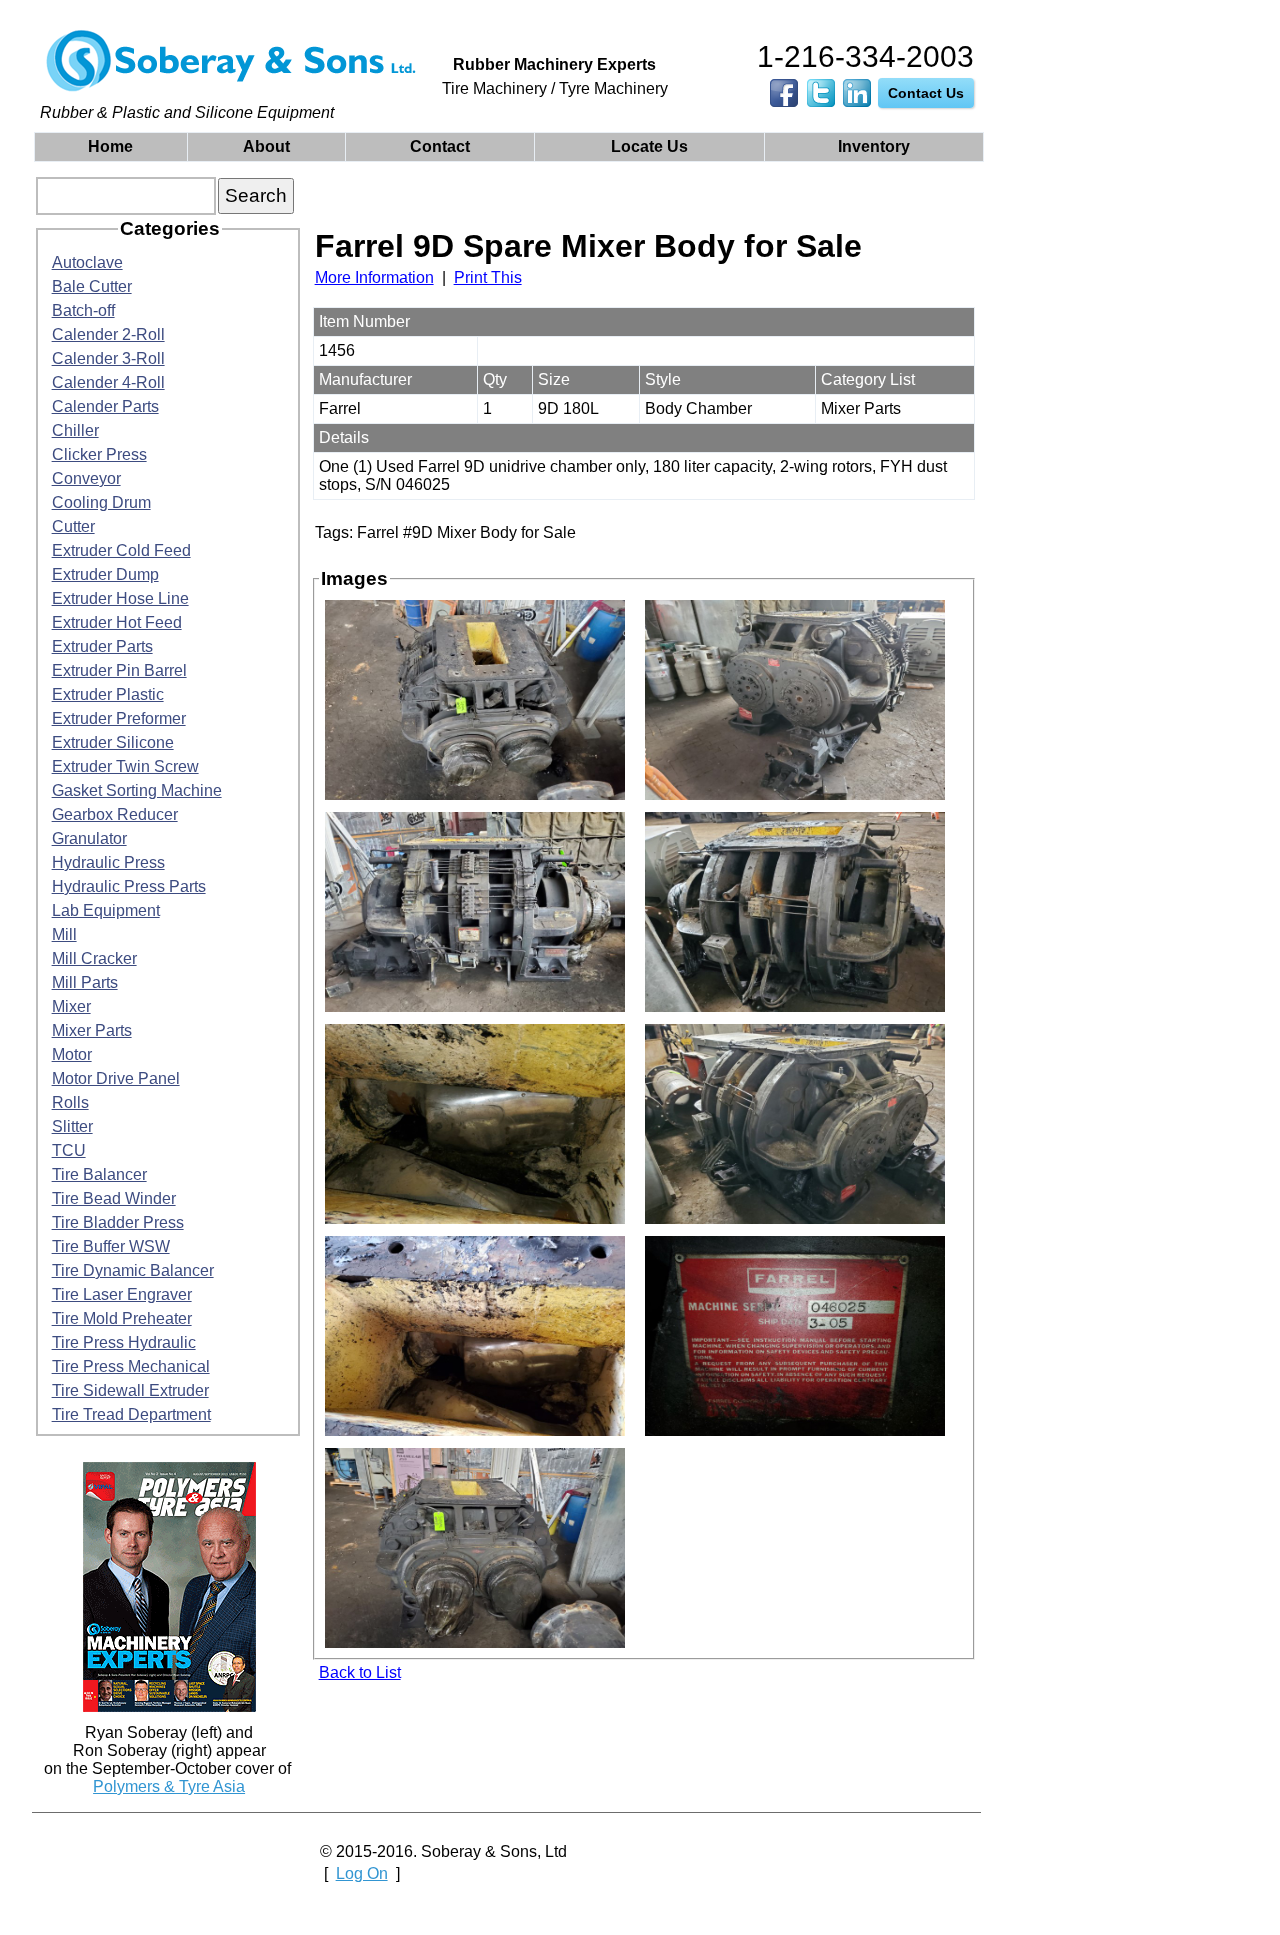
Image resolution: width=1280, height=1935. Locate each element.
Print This (488, 277)
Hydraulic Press (108, 862)
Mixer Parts (92, 1030)
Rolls (70, 1102)
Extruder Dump (105, 574)
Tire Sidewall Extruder (130, 1390)
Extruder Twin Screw (125, 766)
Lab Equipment (106, 910)
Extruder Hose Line (120, 598)
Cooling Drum (101, 502)
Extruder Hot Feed (117, 622)
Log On (362, 1873)
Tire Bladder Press (118, 1222)
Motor (72, 1054)
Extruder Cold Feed (121, 550)
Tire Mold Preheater (122, 1318)
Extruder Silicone (113, 742)
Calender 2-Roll (108, 334)
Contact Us (926, 93)
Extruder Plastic (108, 694)
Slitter (72, 1126)
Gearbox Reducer (115, 814)
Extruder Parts (102, 646)
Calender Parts (105, 406)
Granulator (89, 838)
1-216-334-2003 (865, 56)
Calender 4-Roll (108, 382)
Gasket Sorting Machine (137, 790)
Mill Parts (85, 982)
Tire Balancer (99, 1174)
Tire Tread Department (131, 1414)
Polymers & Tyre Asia (169, 1786)
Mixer (71, 1006)
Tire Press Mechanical (131, 1366)
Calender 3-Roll (108, 358)
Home (110, 146)
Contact (440, 146)
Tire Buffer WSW (111, 1246)
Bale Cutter (92, 286)
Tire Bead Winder (114, 1198)
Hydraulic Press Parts (129, 886)
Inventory (874, 146)
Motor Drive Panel (116, 1078)
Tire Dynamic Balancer (133, 1270)
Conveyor (86, 478)
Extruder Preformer (119, 718)
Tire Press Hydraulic (124, 1342)
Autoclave (87, 262)
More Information (374, 277)
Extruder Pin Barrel (119, 670)
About (266, 146)
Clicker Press (99, 454)
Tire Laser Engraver (122, 1294)
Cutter (73, 526)
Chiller (75, 430)
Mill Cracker (94, 958)
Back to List (360, 1672)
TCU (69, 1150)
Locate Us (649, 146)
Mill (64, 934)
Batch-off (83, 310)
